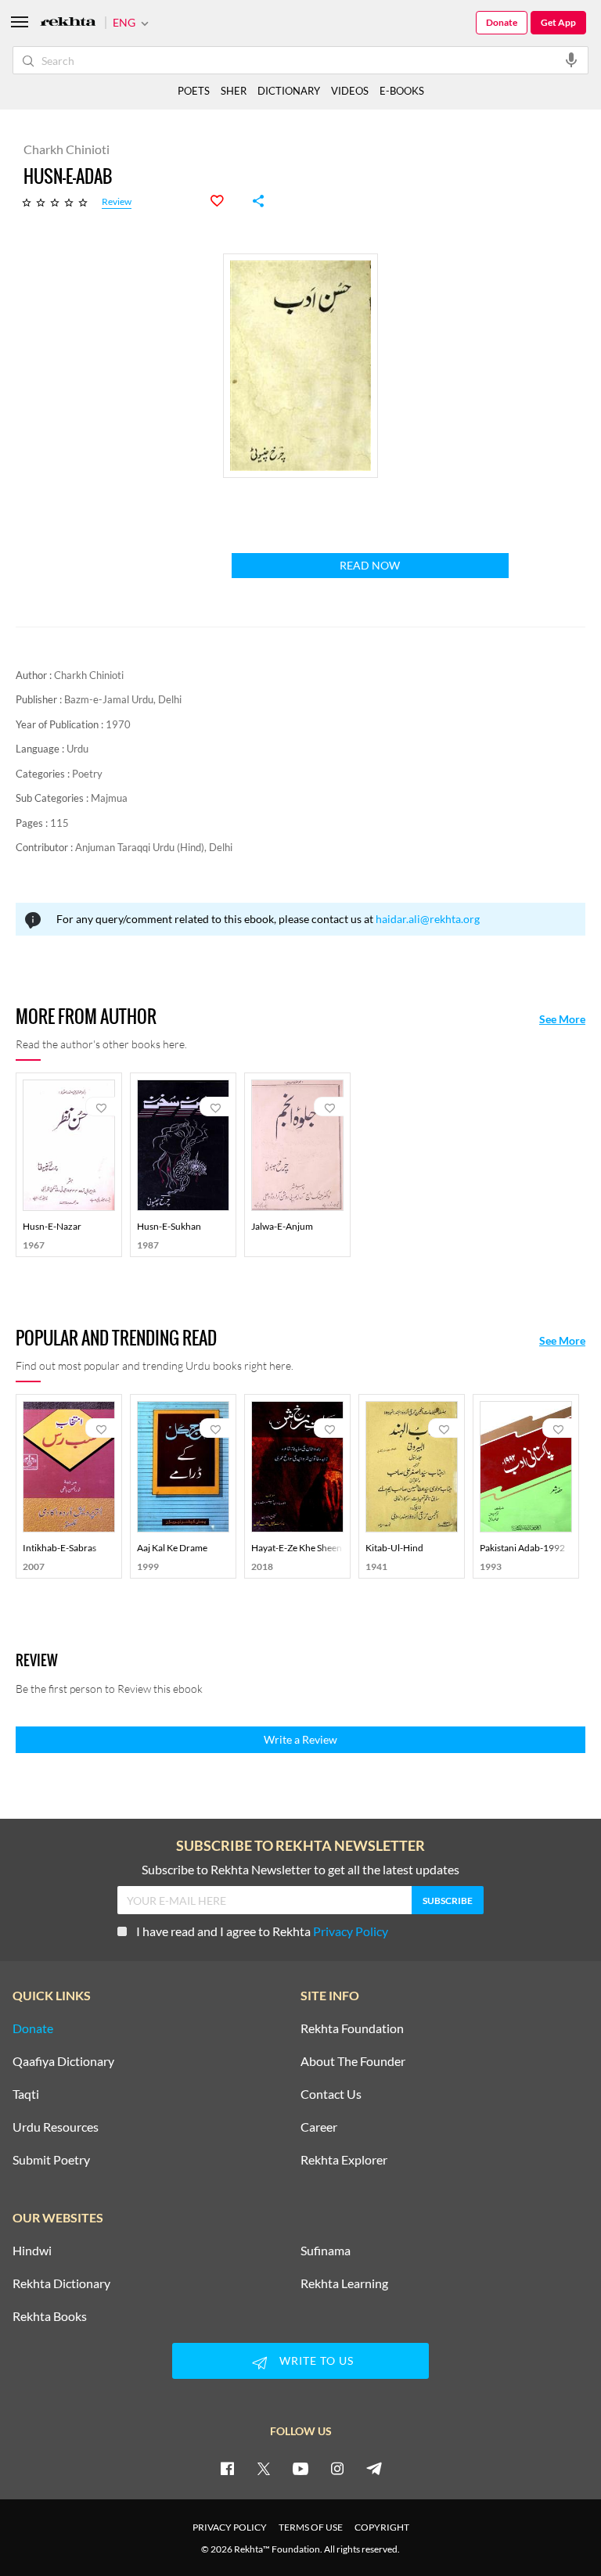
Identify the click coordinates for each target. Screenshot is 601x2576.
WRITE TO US (317, 2360)
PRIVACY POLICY (230, 2527)
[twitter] (264, 2468)
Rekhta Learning (344, 2283)
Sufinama (326, 2251)
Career (319, 2127)
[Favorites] (225, 201)
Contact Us (331, 2094)
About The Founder (353, 2061)
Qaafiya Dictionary (63, 2061)
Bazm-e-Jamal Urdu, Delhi (123, 699)
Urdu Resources (56, 2127)
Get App (558, 22)
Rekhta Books (50, 2316)
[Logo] (68, 23)
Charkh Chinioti (89, 675)
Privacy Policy (351, 1931)
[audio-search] (571, 59)
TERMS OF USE (311, 2527)
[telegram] (374, 2468)
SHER (234, 91)
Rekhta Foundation (352, 2028)
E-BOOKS (402, 91)
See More (562, 1019)
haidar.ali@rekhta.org (428, 919)
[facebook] (227, 2468)
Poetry (87, 774)
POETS (194, 91)
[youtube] (300, 2468)
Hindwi (32, 2251)
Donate (502, 22)
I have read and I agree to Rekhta (262, 1931)
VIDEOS (350, 91)
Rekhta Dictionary (61, 2283)
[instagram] (337, 2468)
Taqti (26, 2094)
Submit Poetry (51, 2160)
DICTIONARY (289, 91)
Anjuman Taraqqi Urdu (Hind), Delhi (154, 847)
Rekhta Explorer (344, 2160)
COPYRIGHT (382, 2527)
